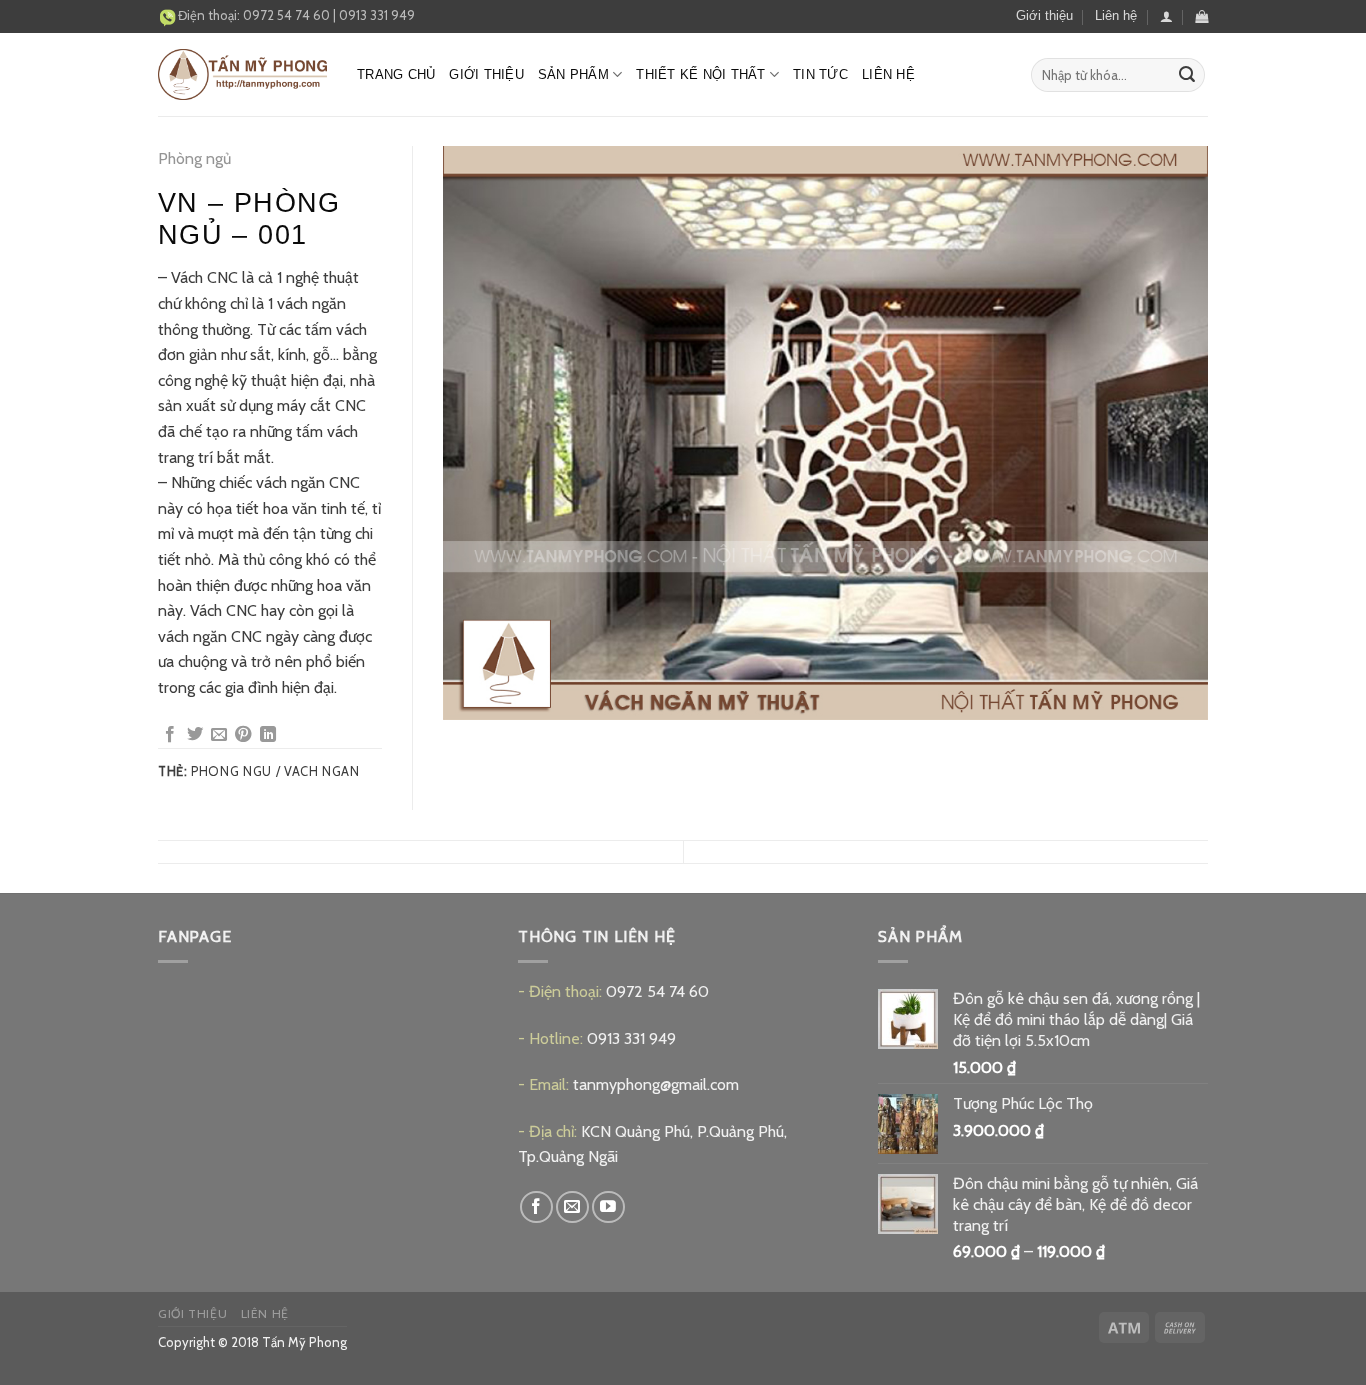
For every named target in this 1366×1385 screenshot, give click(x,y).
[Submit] (1187, 75)
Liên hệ (1116, 15)
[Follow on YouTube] (608, 1207)
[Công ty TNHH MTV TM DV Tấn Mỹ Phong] (242, 74)
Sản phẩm (573, 74)
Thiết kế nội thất (700, 74)
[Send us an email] (572, 1207)
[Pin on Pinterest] (243, 735)
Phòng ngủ (194, 158)
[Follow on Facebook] (536, 1207)
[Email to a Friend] (219, 735)
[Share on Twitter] (195, 735)
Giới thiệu (1044, 15)
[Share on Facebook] (170, 735)
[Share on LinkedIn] (268, 735)
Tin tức (820, 74)
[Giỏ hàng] (1201, 16)
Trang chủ (396, 74)
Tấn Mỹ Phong (304, 1342)
